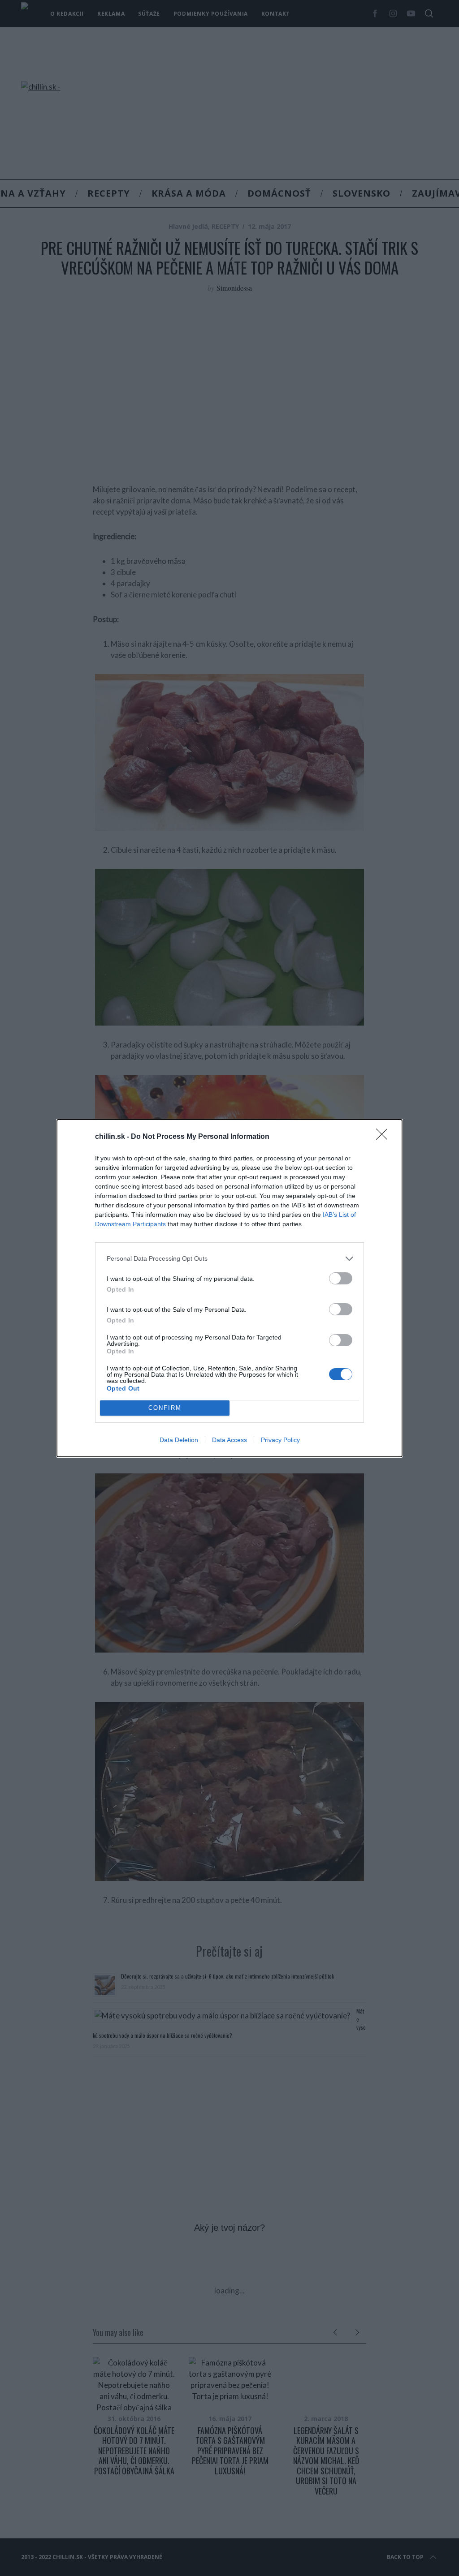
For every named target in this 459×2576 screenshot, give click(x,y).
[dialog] (229, 1288)
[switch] (341, 1278)
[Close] (385, 1137)
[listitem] (229, 1259)
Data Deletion (179, 1440)
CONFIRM (165, 1408)
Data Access (229, 1440)
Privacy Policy (280, 1440)
